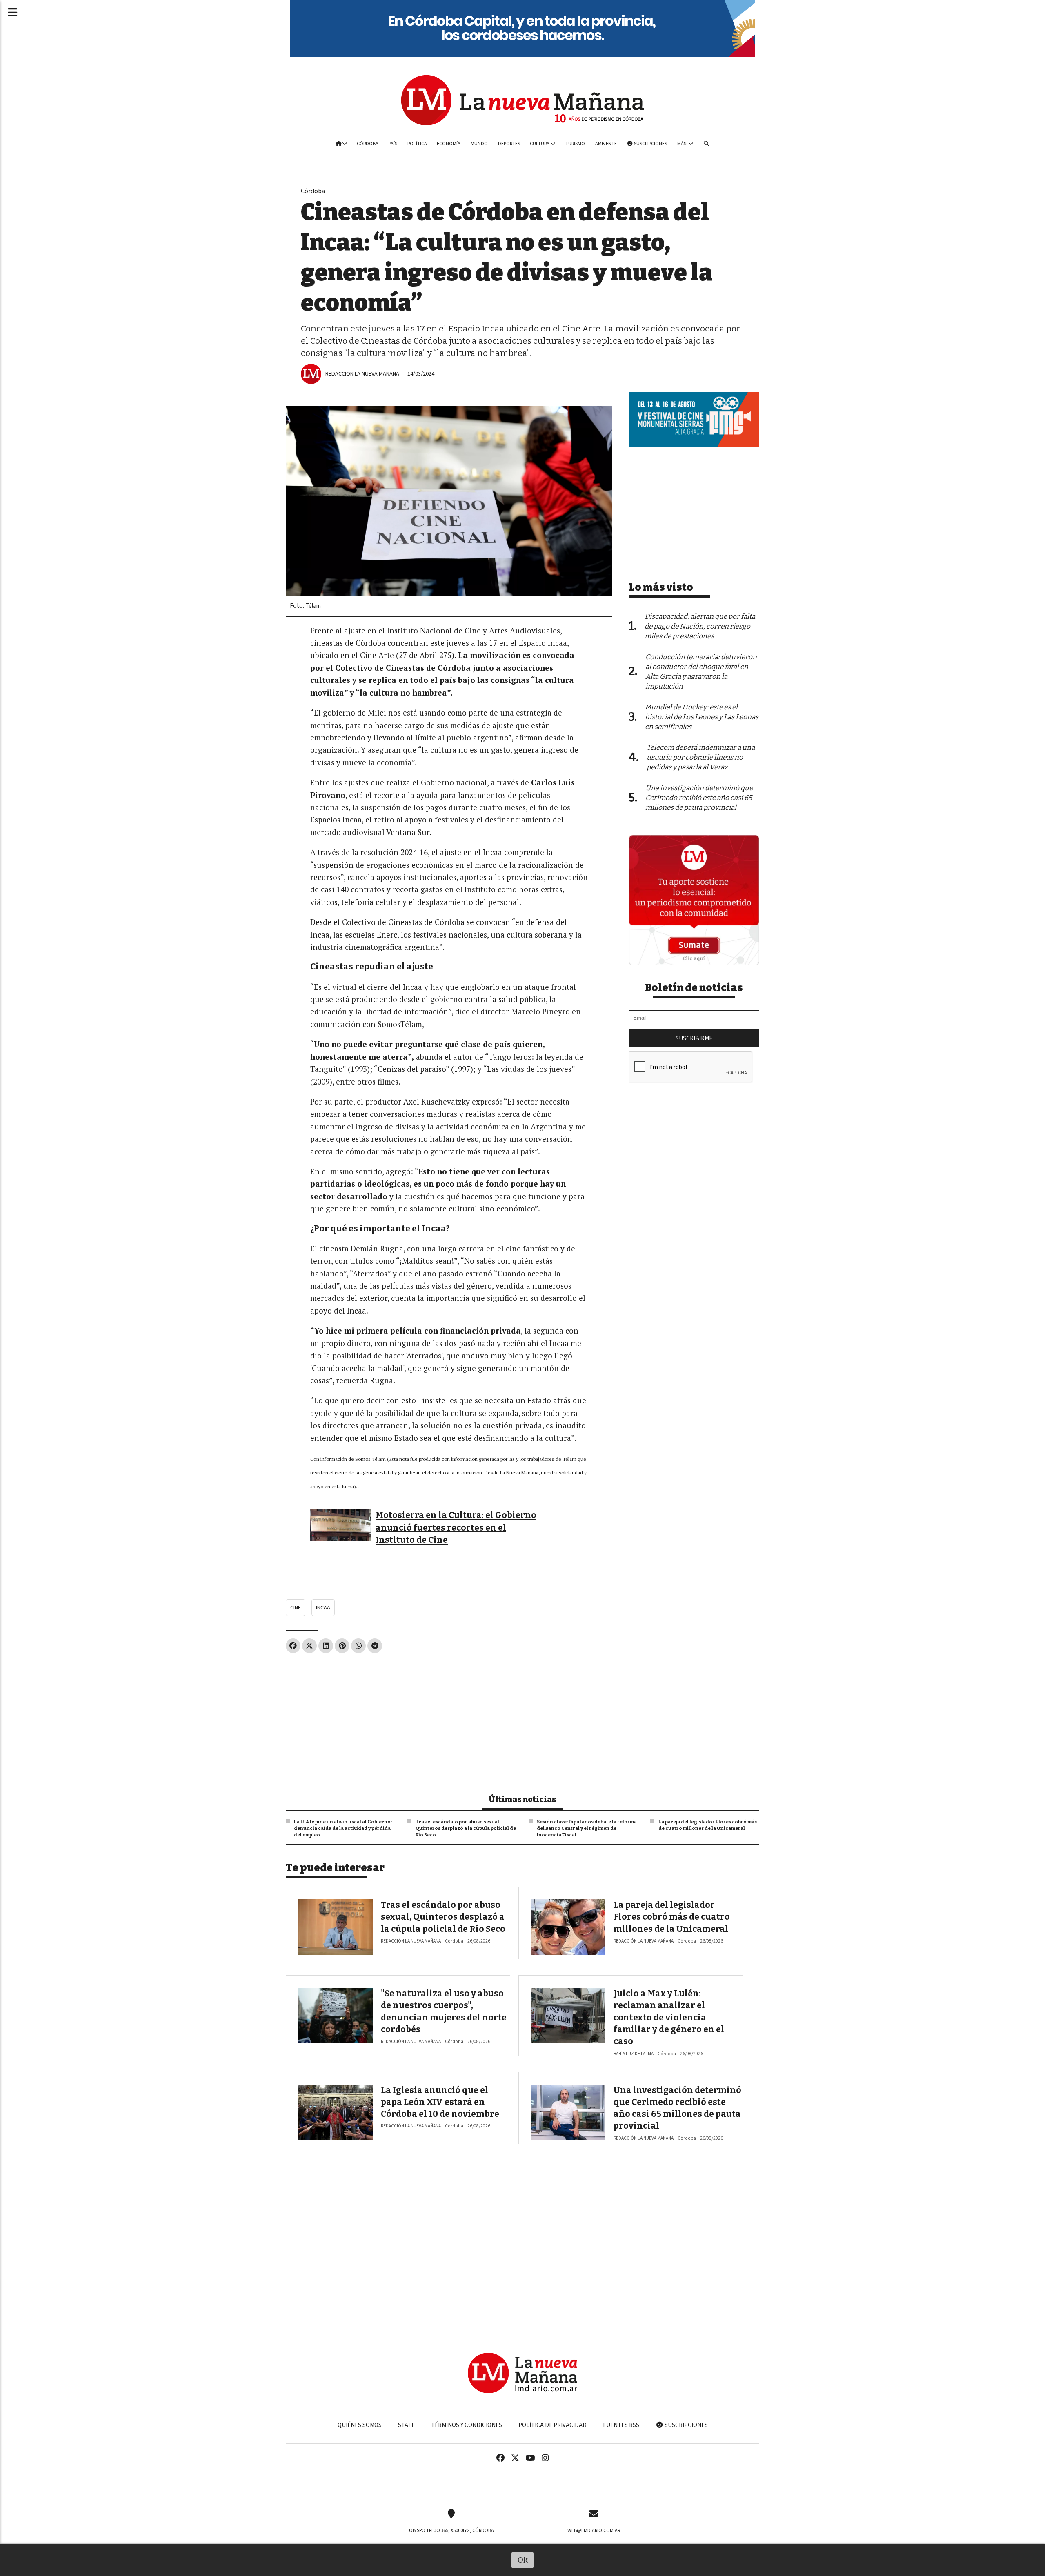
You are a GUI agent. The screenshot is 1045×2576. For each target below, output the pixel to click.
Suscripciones (650, 144)
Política (417, 144)
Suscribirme (694, 1038)
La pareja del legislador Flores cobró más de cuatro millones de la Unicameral (708, 1825)
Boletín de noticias (694, 988)
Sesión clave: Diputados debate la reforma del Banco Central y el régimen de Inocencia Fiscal (587, 1828)
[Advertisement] (449, 1720)
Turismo (575, 144)
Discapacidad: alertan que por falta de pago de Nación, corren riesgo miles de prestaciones (700, 626)
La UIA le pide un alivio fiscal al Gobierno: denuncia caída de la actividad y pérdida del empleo (343, 1828)
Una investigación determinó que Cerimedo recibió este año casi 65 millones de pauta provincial (699, 798)
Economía (449, 144)
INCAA (323, 1608)
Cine (296, 1608)
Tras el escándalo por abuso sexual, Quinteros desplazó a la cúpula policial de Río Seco (466, 1828)
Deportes (509, 144)
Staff (406, 2425)
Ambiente (606, 144)
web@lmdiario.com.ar (594, 2530)
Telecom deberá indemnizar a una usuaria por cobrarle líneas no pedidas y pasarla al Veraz (701, 757)
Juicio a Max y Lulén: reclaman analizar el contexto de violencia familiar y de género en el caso (669, 2017)
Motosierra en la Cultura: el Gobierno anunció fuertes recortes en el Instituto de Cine (456, 1528)
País (393, 144)
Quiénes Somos (360, 2425)
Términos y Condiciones (467, 2425)
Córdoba (368, 144)
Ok (523, 2560)
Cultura (540, 144)
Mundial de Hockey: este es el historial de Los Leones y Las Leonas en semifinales (702, 717)
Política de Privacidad (553, 2425)
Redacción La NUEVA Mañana (362, 374)
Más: (683, 144)
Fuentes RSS (621, 2425)
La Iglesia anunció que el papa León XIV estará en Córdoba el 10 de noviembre (440, 2102)
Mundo (479, 144)
